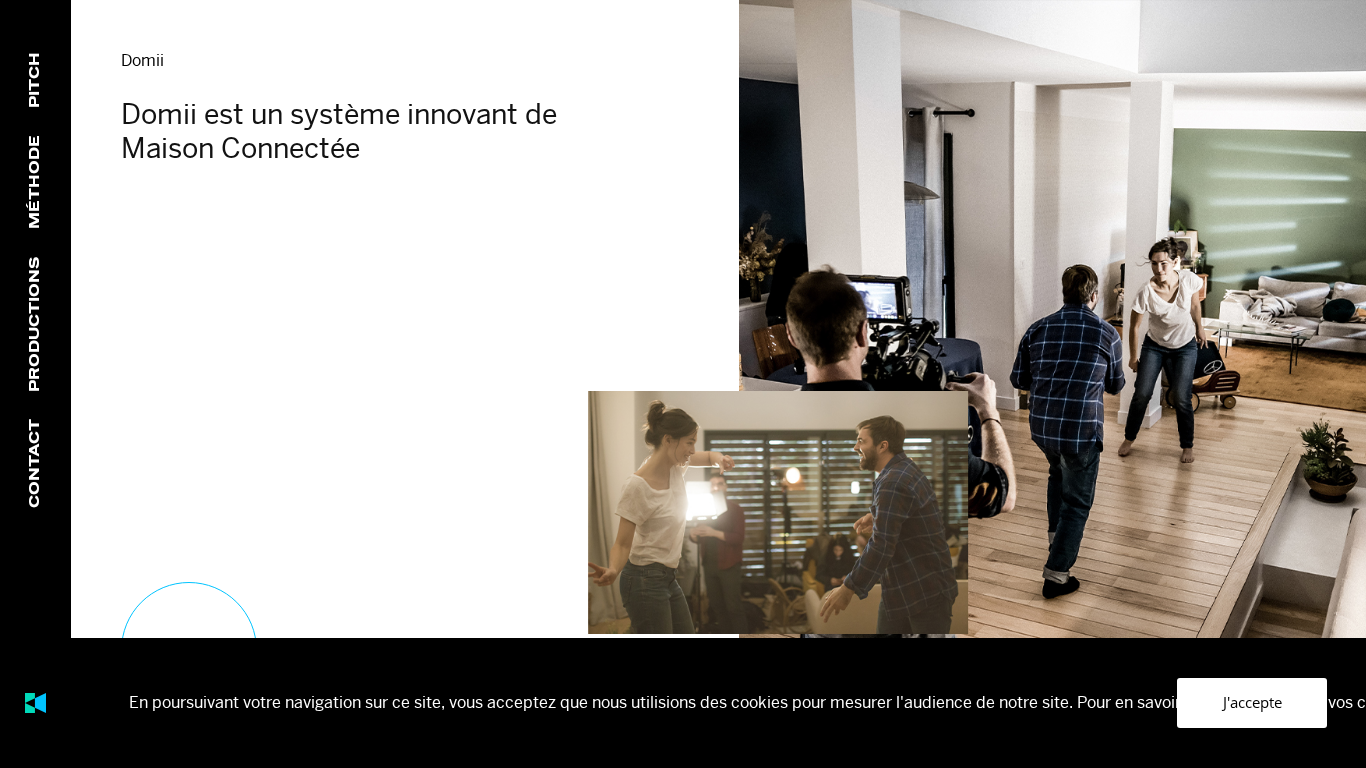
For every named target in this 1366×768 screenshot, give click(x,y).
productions (35, 324)
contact (35, 463)
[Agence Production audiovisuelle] (35, 703)
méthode (35, 182)
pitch (35, 79)
